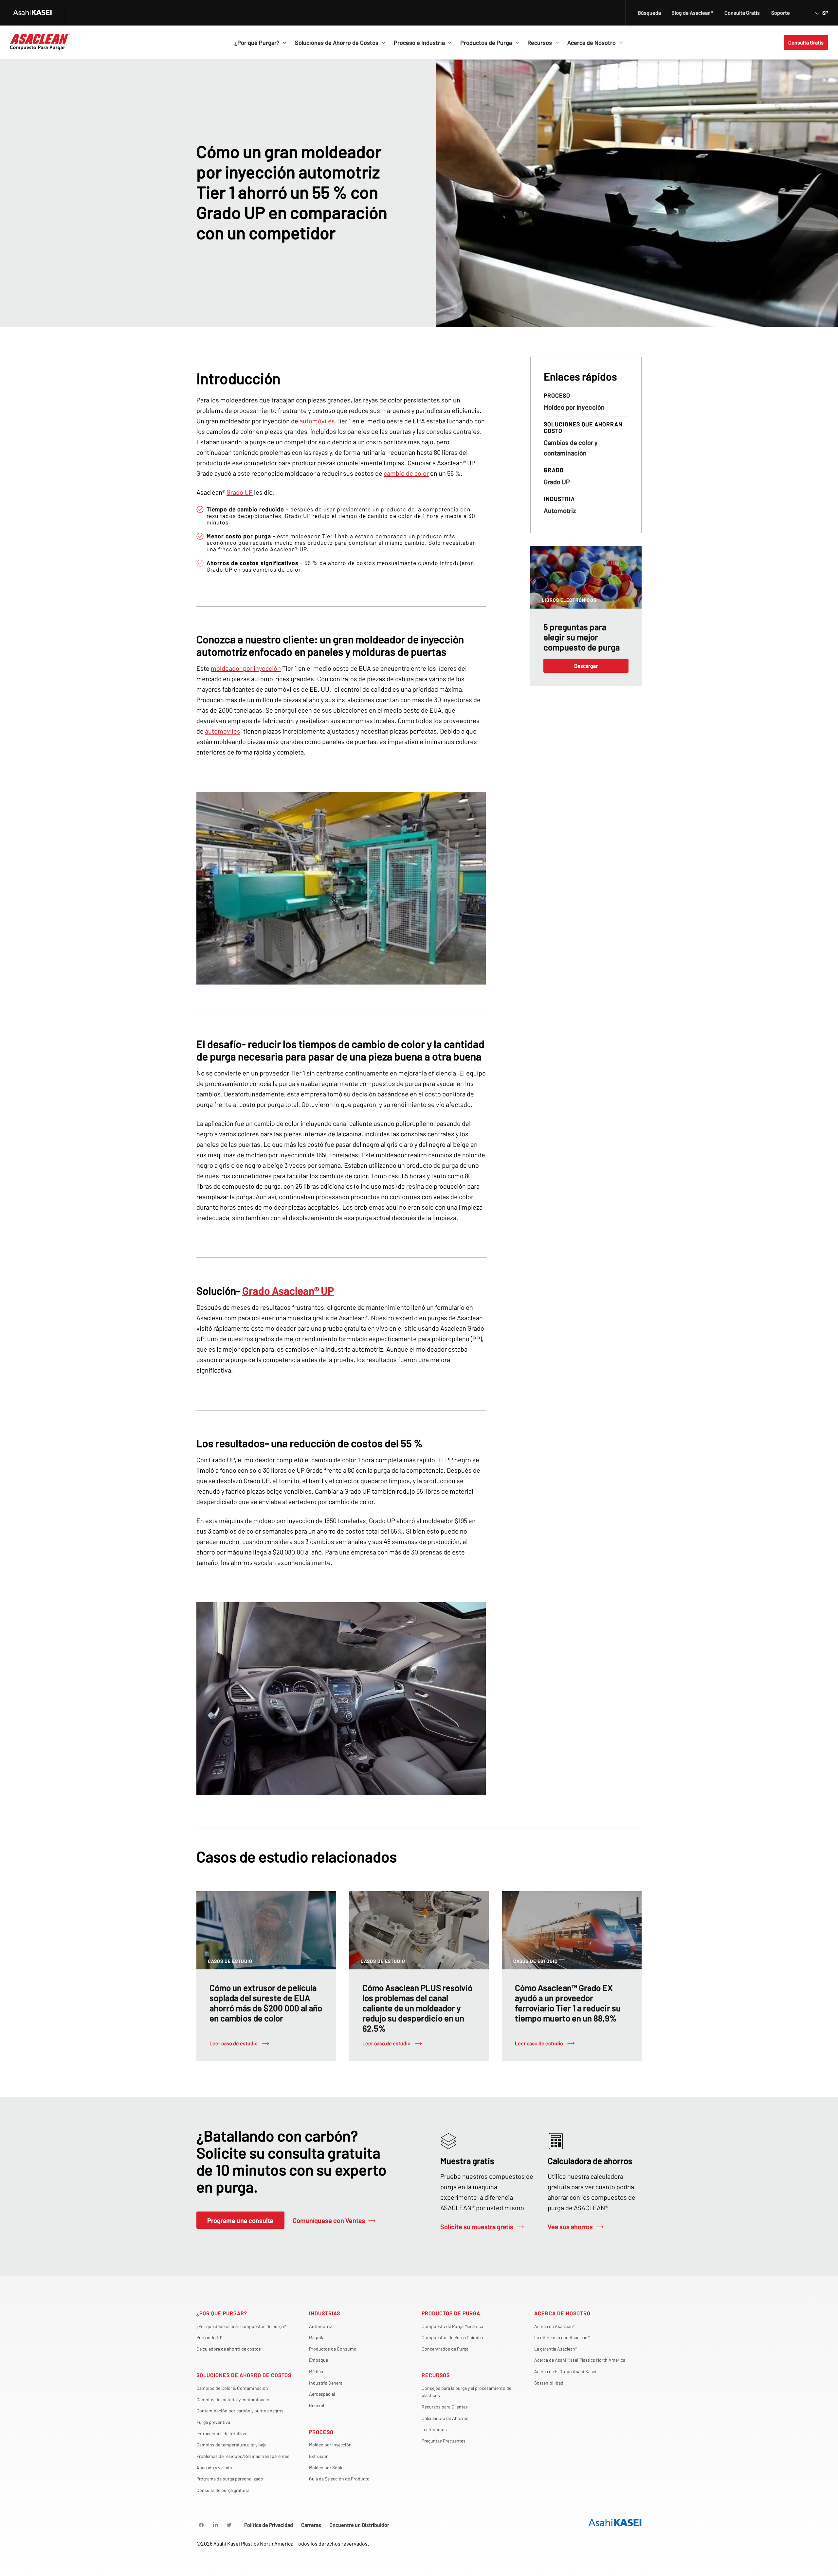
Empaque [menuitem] (319, 2360)
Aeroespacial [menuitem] (322, 2394)
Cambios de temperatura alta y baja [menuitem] (231, 2445)
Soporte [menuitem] (781, 13)
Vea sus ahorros (570, 2227)
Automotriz (560, 510)
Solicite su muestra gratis (477, 2227)
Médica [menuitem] (316, 2371)
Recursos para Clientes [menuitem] (445, 2407)
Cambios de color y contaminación (571, 448)
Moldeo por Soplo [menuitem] (326, 2468)
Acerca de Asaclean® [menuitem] (555, 2326)
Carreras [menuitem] (311, 2525)
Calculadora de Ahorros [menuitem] (445, 2418)
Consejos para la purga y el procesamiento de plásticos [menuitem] (466, 2392)
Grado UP (240, 492)
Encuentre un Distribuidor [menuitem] (359, 2525)
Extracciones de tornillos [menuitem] (221, 2434)
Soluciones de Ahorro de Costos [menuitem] (244, 2375)
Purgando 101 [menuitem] (209, 2337)
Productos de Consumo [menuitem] (333, 2349)
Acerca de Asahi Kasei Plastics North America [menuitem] (580, 2360)
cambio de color (406, 473)
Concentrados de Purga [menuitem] (445, 2349)
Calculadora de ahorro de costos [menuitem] (229, 2349)
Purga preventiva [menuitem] (213, 2422)
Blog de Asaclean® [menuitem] (692, 13)
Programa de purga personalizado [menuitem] (230, 2479)
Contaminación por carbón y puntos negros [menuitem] (240, 2411)
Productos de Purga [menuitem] (451, 2313)
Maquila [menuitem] (317, 2337)
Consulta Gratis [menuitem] (742, 13)
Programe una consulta (240, 2220)
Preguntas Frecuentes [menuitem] (444, 2441)
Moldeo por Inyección (574, 407)
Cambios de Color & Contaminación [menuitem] (232, 2388)
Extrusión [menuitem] (319, 2456)
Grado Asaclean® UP (288, 1290)
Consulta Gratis (806, 42)
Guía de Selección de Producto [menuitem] (339, 2479)
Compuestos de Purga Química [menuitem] (452, 2337)
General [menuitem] (317, 2405)
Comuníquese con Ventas (329, 2220)
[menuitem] (201, 2525)
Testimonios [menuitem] (434, 2429)
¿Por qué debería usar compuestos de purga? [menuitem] (241, 2326)
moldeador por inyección (246, 668)
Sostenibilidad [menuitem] (549, 2383)
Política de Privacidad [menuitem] (269, 2525)
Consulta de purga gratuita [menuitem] (223, 2490)
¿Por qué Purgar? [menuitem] (222, 2313)
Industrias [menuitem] (325, 2313)
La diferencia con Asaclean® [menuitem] (562, 2337)
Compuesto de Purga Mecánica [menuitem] (452, 2326)
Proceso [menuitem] (321, 2432)
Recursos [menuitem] (436, 2375)
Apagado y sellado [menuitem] (214, 2468)
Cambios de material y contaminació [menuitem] (233, 2399)
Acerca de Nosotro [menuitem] (562, 2313)
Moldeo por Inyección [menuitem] (330, 2445)
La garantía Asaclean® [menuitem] (556, 2349)
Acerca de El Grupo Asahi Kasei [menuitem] (565, 2371)
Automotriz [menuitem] (320, 2326)
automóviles (317, 421)
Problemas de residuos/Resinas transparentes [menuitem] (243, 2456)
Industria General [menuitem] (326, 2383)
